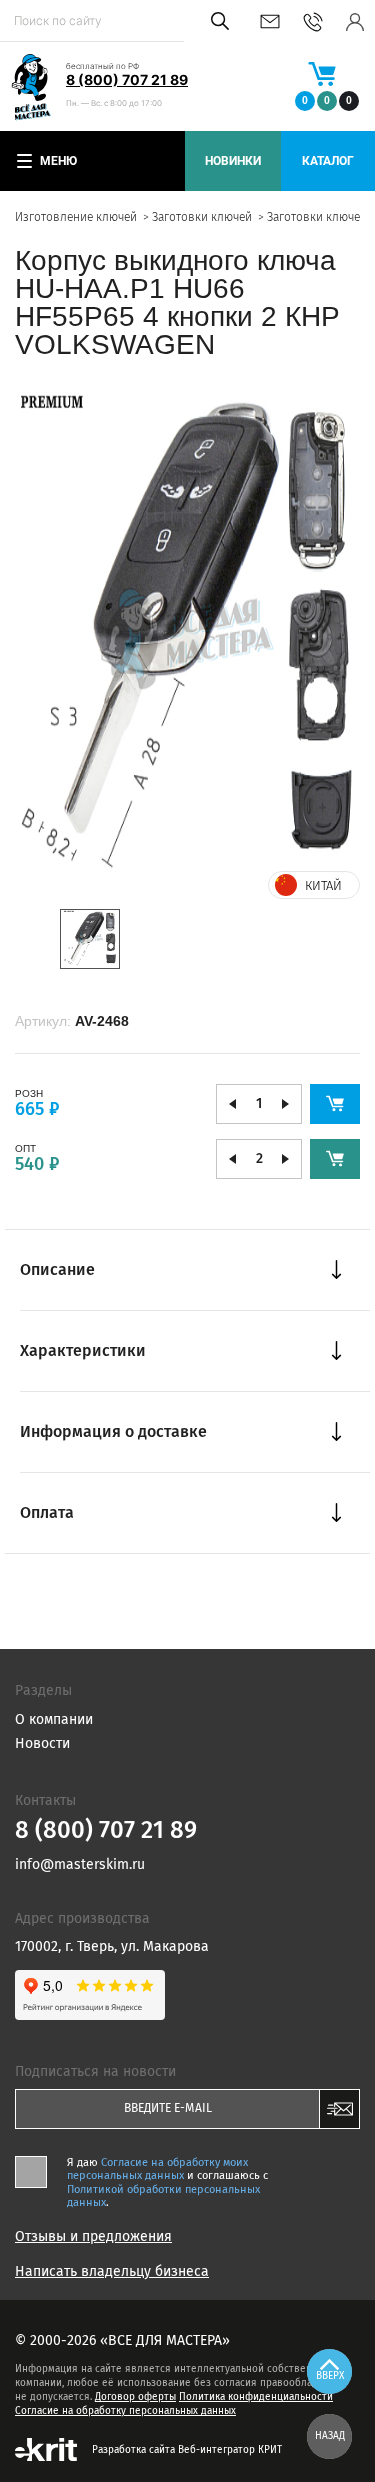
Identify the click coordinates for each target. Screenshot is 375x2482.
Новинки (233, 161)
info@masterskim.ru (270, 21)
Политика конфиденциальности (256, 2397)
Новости (42, 1743)
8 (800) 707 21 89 (127, 79)
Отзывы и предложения (93, 2237)
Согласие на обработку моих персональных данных (157, 2169)
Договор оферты (135, 2397)
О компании (54, 1719)
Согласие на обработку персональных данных (125, 2411)
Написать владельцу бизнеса (112, 2272)
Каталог (328, 161)
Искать (216, 21)
